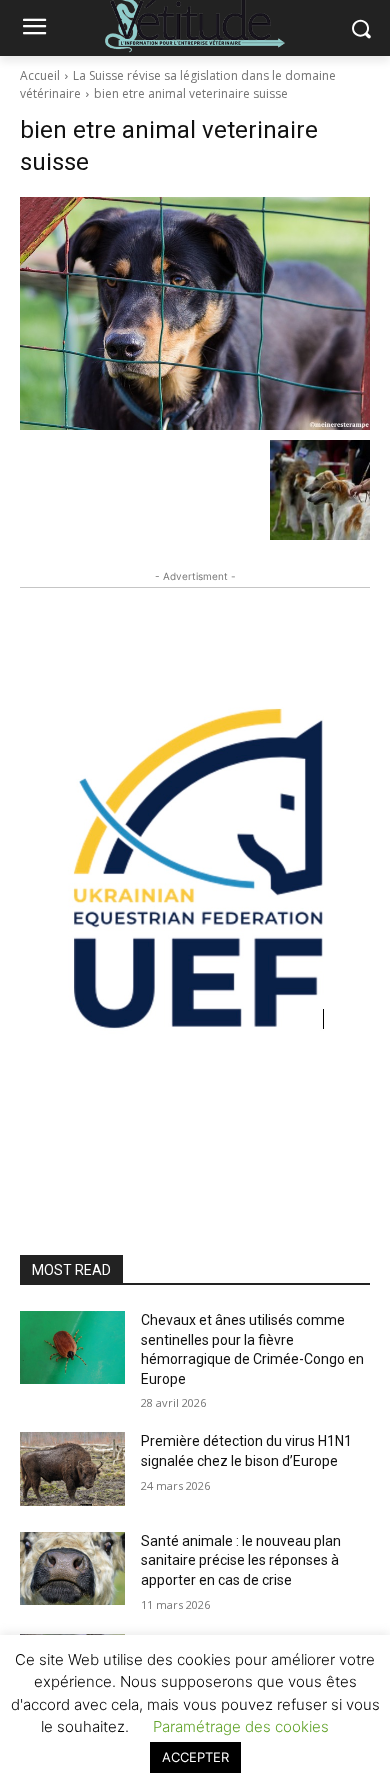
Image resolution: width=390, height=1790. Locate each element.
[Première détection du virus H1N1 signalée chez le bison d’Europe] (72, 1469)
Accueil (40, 75)
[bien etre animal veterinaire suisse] (195, 313)
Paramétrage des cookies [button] (241, 1726)
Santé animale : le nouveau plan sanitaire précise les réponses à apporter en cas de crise (241, 1560)
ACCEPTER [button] (195, 1757)
